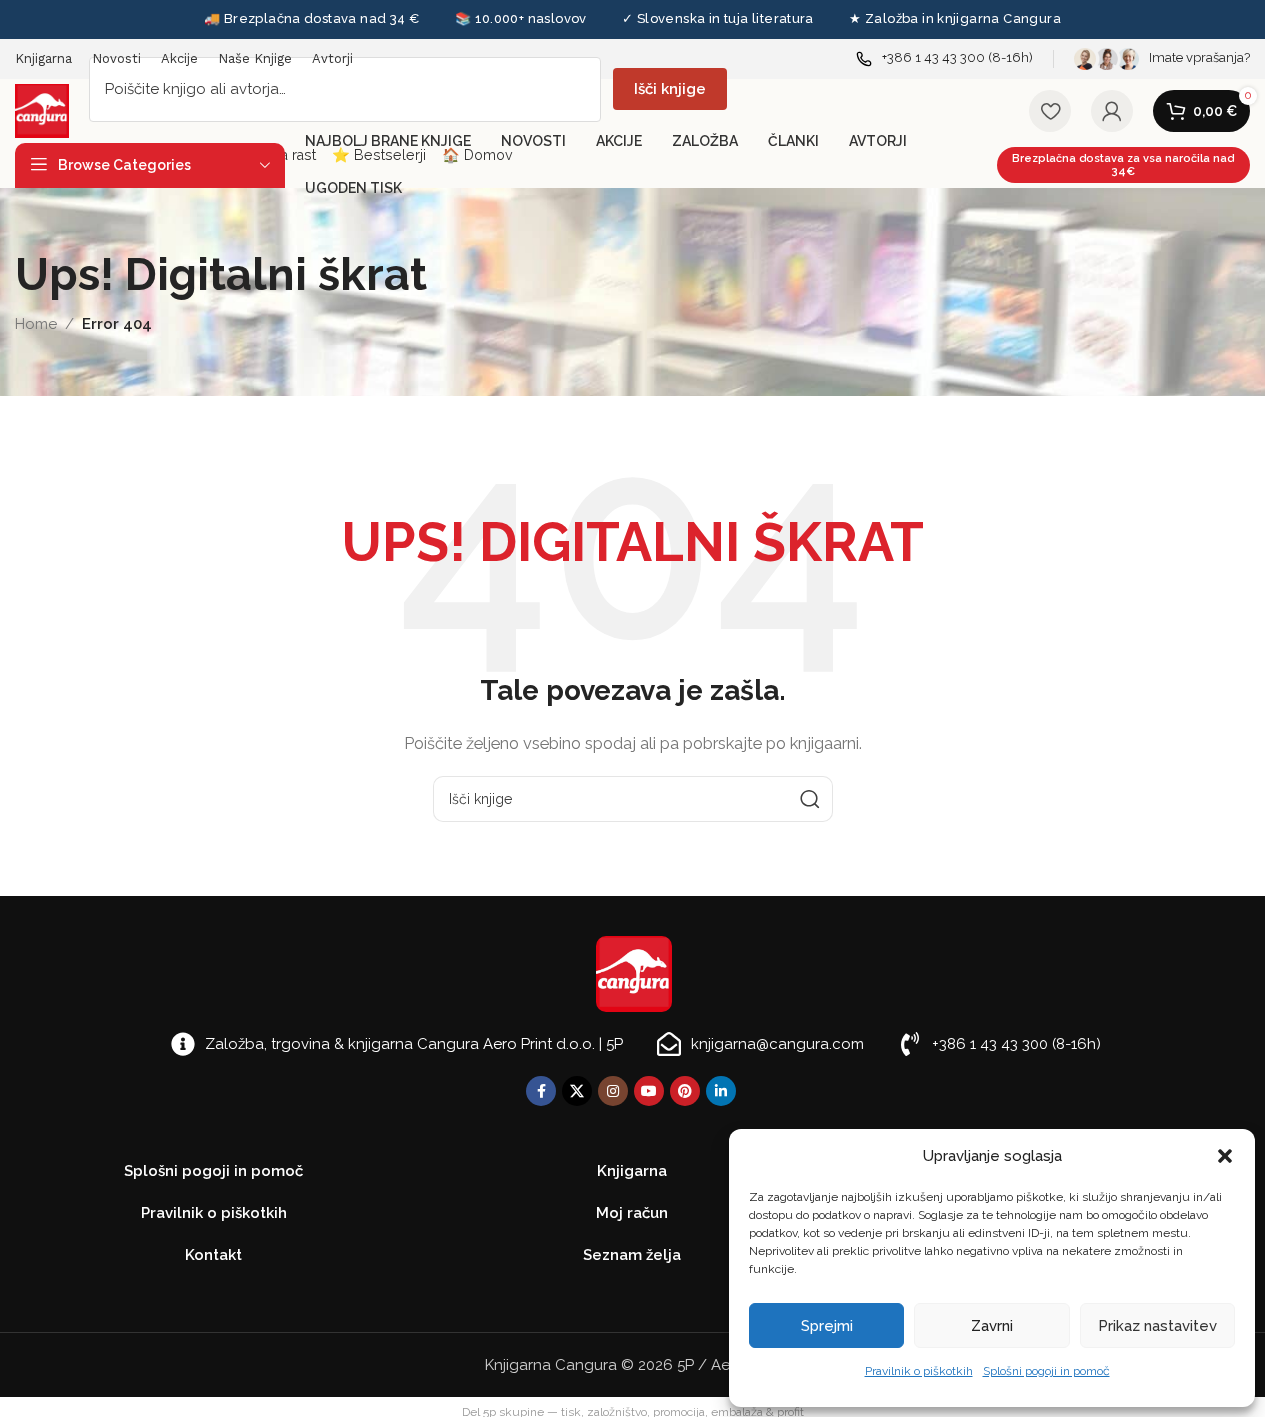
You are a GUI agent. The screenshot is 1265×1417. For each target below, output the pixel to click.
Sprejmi (827, 1326)
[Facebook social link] (541, 1091)
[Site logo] (42, 110)
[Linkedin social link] (721, 1091)
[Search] (810, 799)
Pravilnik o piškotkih (919, 1371)
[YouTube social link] (649, 1091)
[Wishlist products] (1050, 111)
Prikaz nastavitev (1157, 1326)
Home (36, 324)
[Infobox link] (944, 58)
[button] (1225, 1156)
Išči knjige (670, 89)
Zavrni (992, 1326)
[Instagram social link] (613, 1091)
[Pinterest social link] (685, 1091)
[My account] (1112, 111)
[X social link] (577, 1091)
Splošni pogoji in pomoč (1046, 1371)
